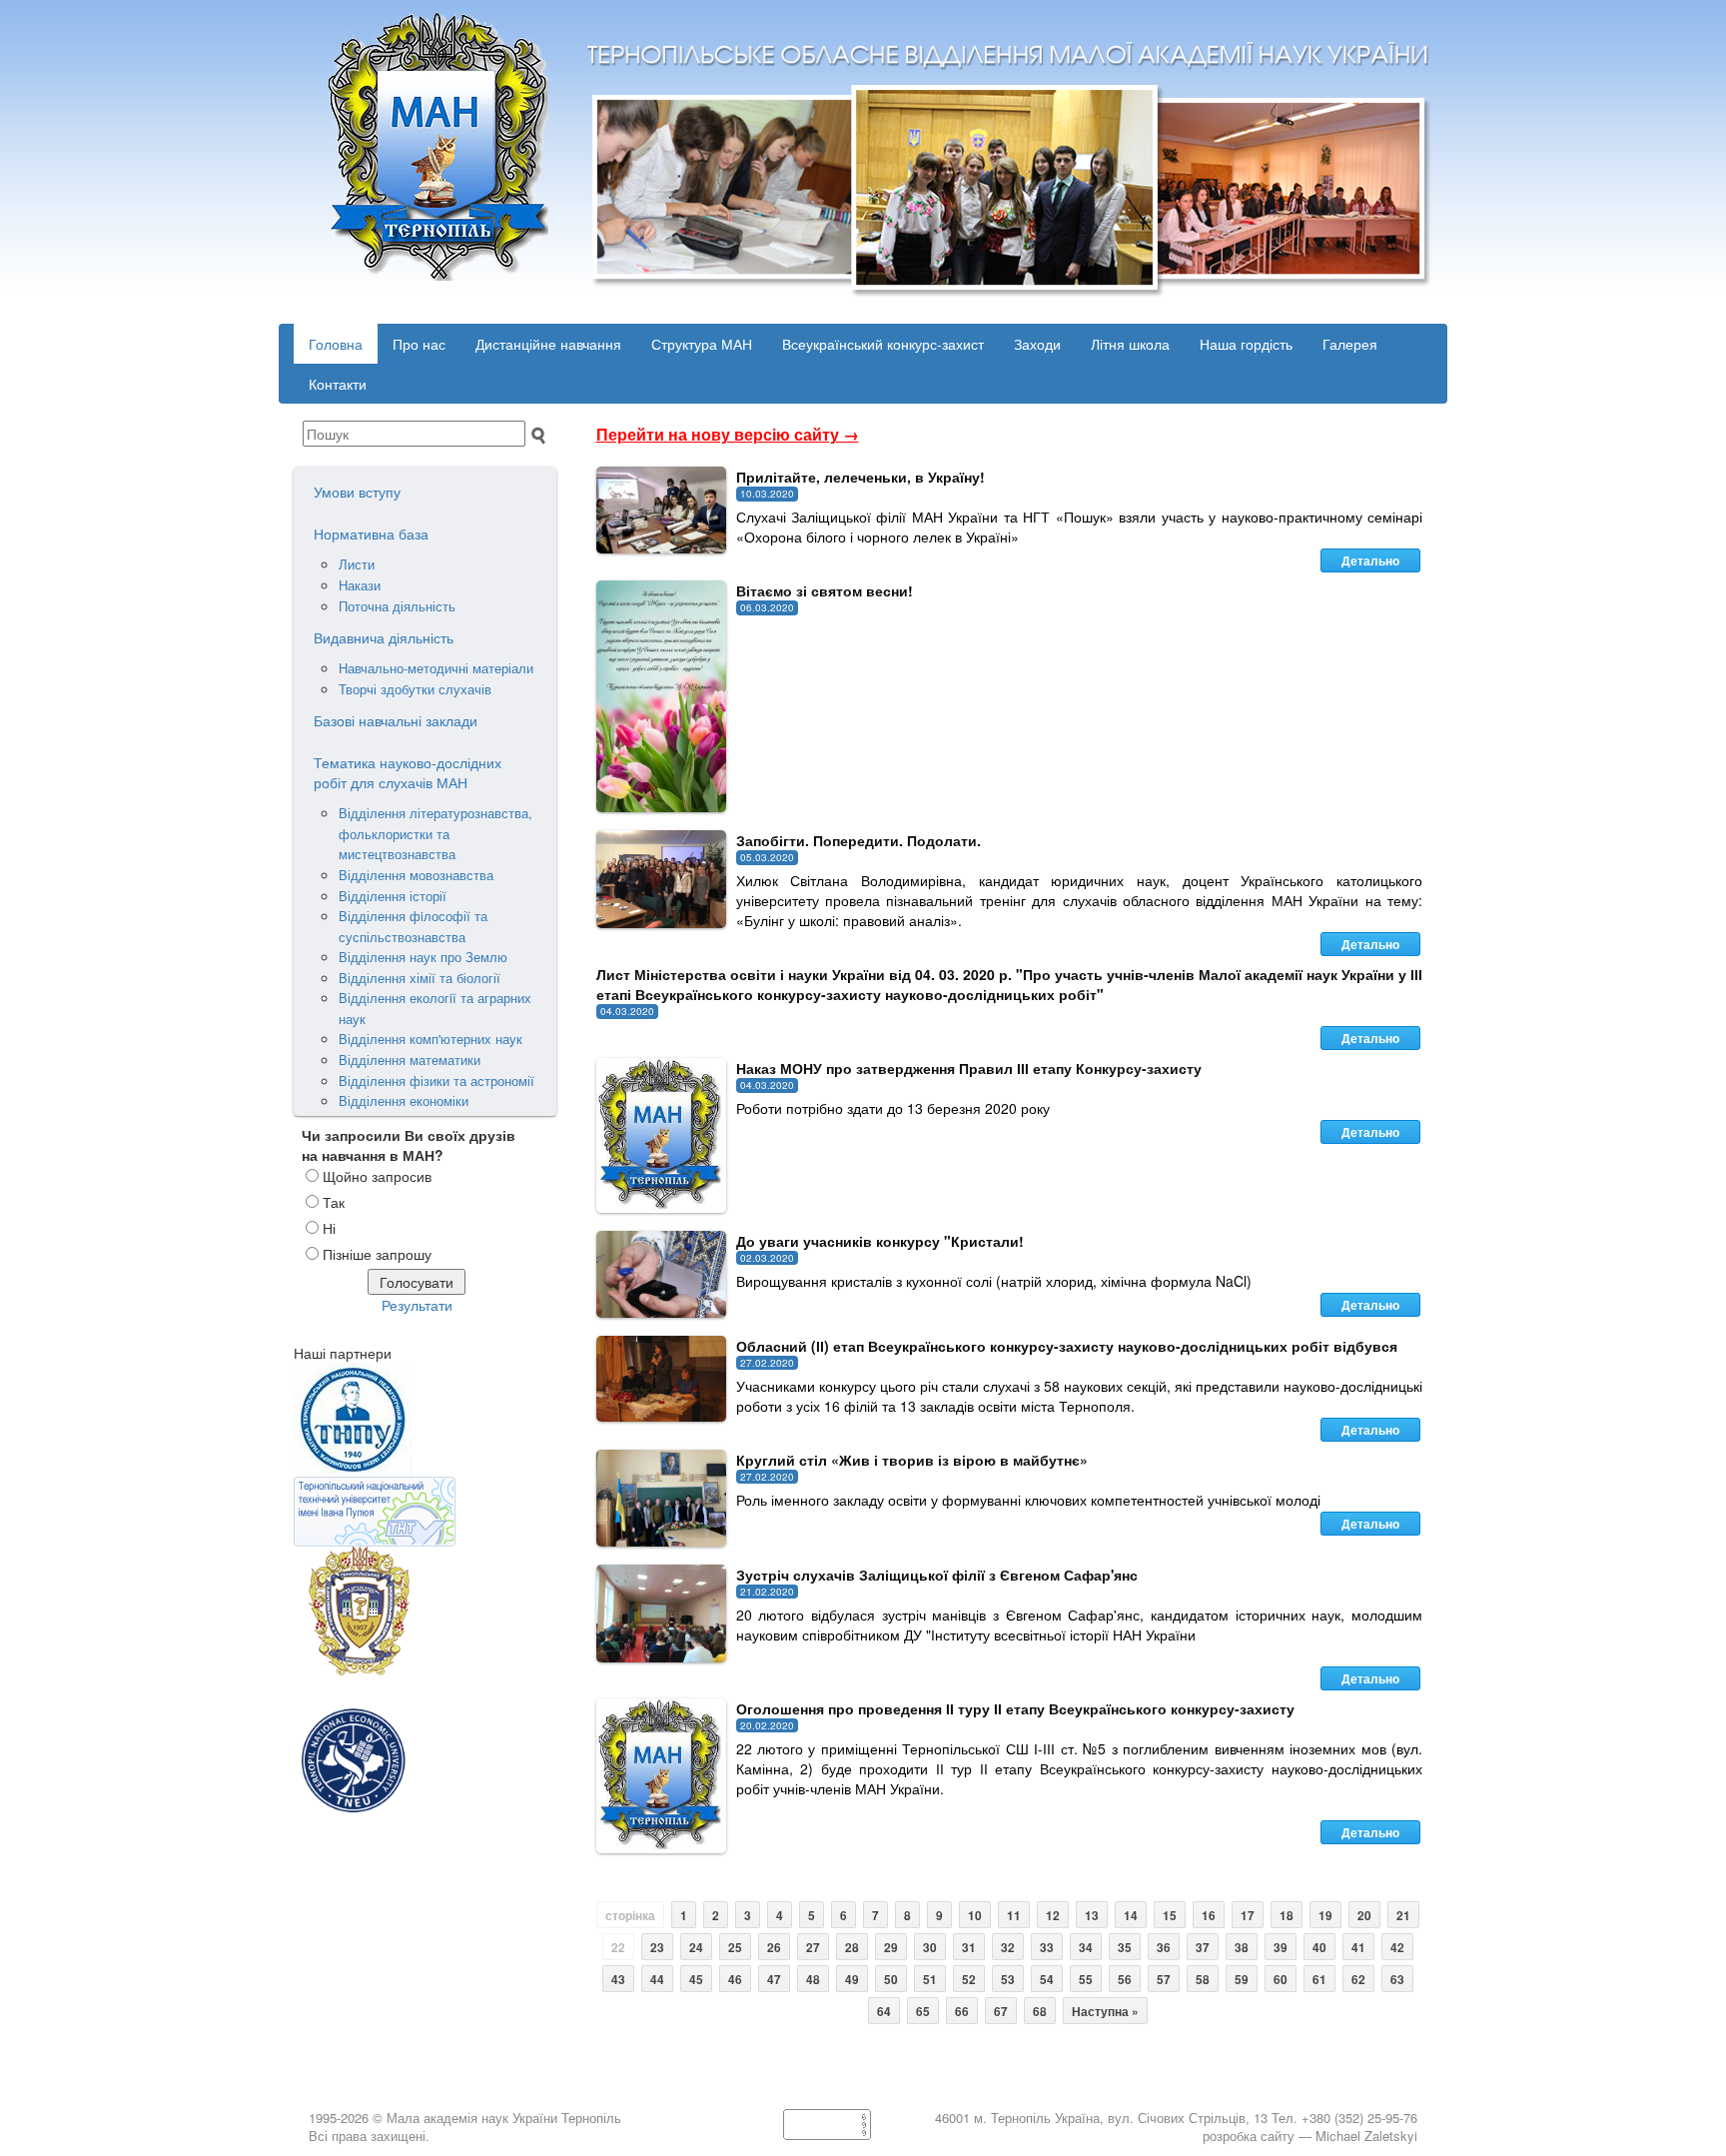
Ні (329, 1228)
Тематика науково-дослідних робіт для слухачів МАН (408, 772)
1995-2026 (339, 2118)
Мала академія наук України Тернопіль (504, 2118)
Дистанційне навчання (548, 344)
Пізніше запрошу (377, 1254)
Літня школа (1130, 344)
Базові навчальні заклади (396, 720)
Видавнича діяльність (384, 637)
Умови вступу (357, 492)
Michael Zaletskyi (1366, 2136)
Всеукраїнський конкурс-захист (883, 344)
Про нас (419, 344)
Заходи (1037, 344)
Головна (336, 344)
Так (334, 1202)
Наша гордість (1246, 344)
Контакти (338, 384)
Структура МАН (702, 344)
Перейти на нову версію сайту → (728, 434)
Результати (417, 1305)
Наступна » (1105, 2012)
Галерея (1350, 344)
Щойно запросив (377, 1176)
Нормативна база (371, 534)
